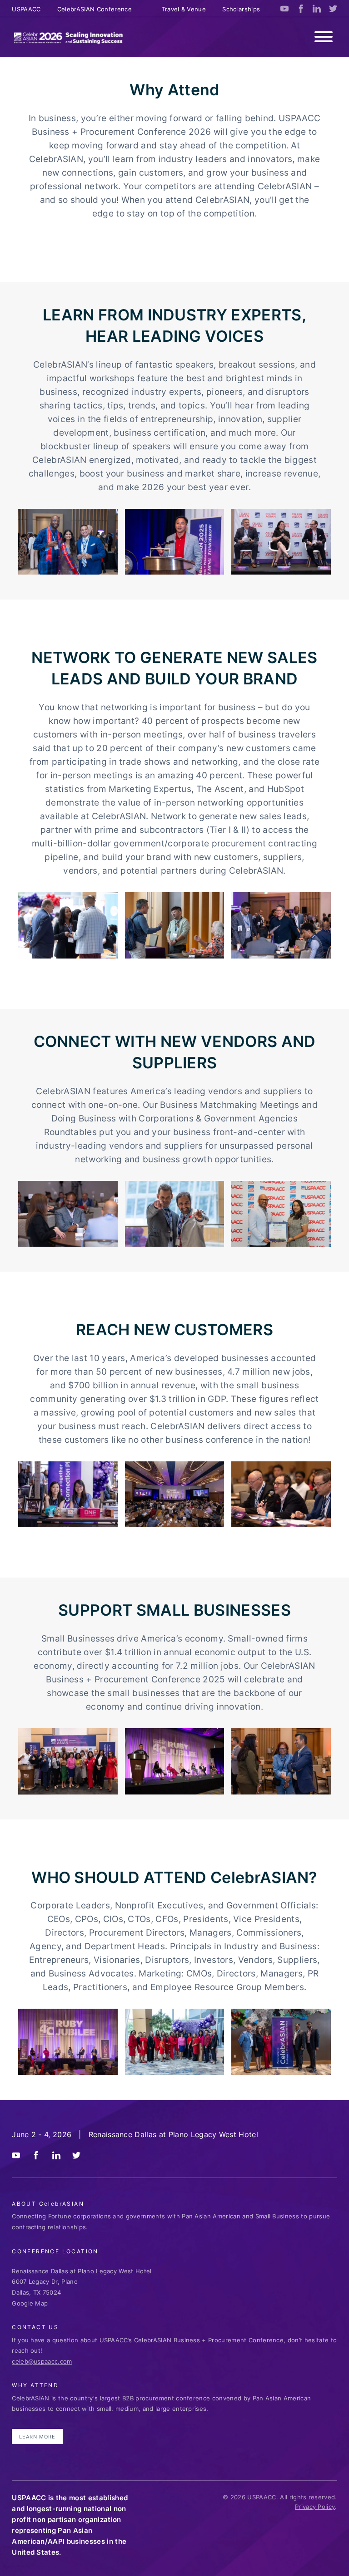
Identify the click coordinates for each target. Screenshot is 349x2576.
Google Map (30, 2303)
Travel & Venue (184, 9)
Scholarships (241, 9)
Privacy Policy (315, 2507)
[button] (324, 38)
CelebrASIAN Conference (95, 9)
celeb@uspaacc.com (42, 2361)
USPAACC (26, 9)
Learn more (37, 2437)
